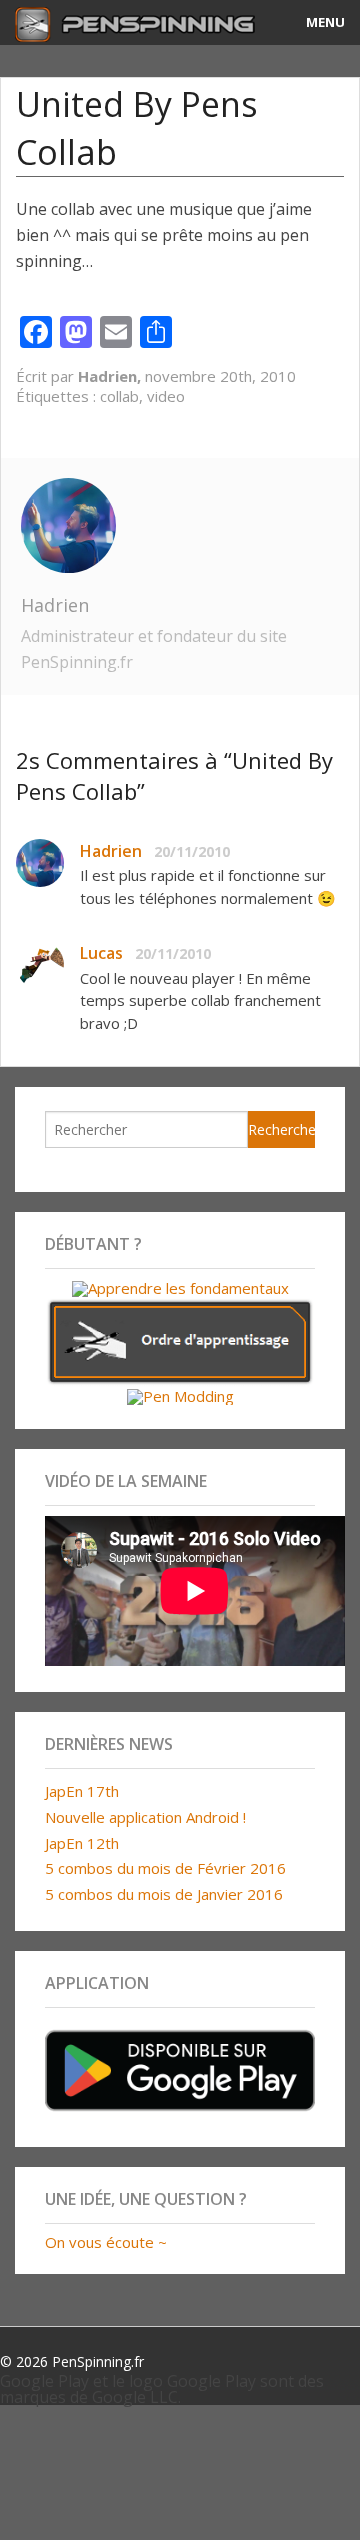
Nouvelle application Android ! (145, 1817)
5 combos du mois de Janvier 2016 (164, 1894)
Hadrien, (111, 376)
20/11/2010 (192, 851)
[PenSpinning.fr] (135, 22)
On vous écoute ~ (106, 2242)
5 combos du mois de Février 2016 (165, 1868)
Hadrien (55, 605)
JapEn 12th (82, 1843)
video (166, 396)
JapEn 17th (82, 1791)
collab (119, 396)
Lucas (101, 953)
